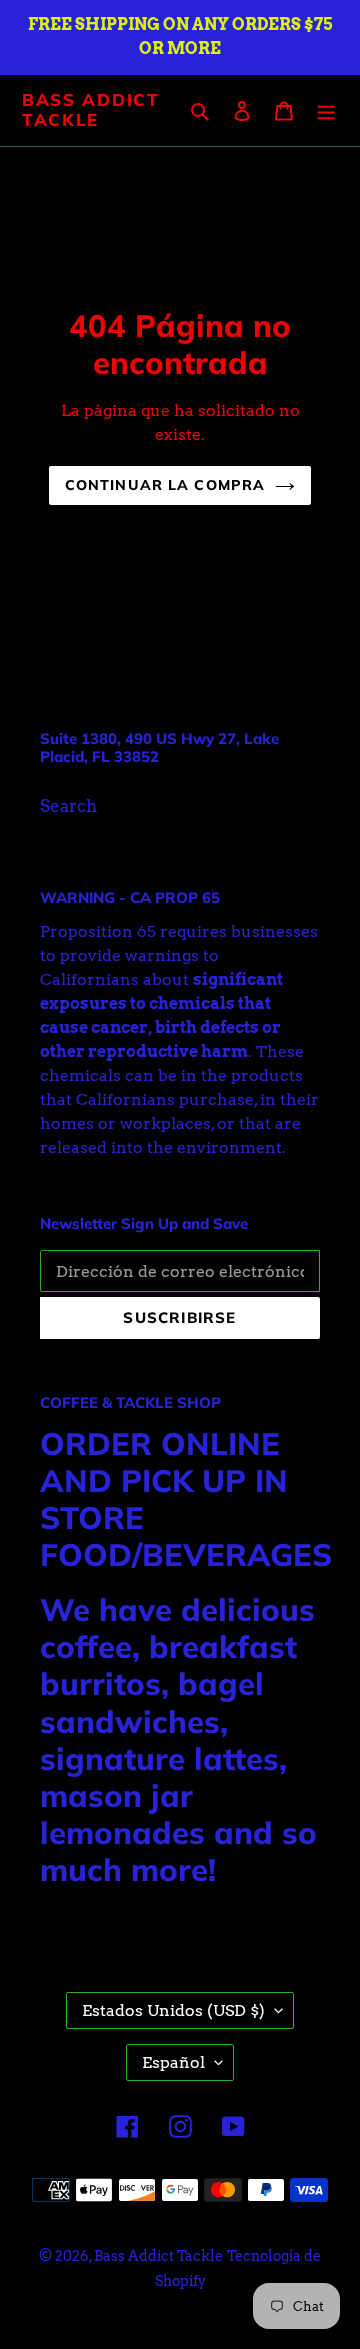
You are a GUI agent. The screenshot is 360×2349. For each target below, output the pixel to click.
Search (68, 806)
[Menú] (326, 111)
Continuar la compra (165, 485)
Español (173, 2062)
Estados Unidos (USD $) (173, 2010)
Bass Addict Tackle (91, 110)
